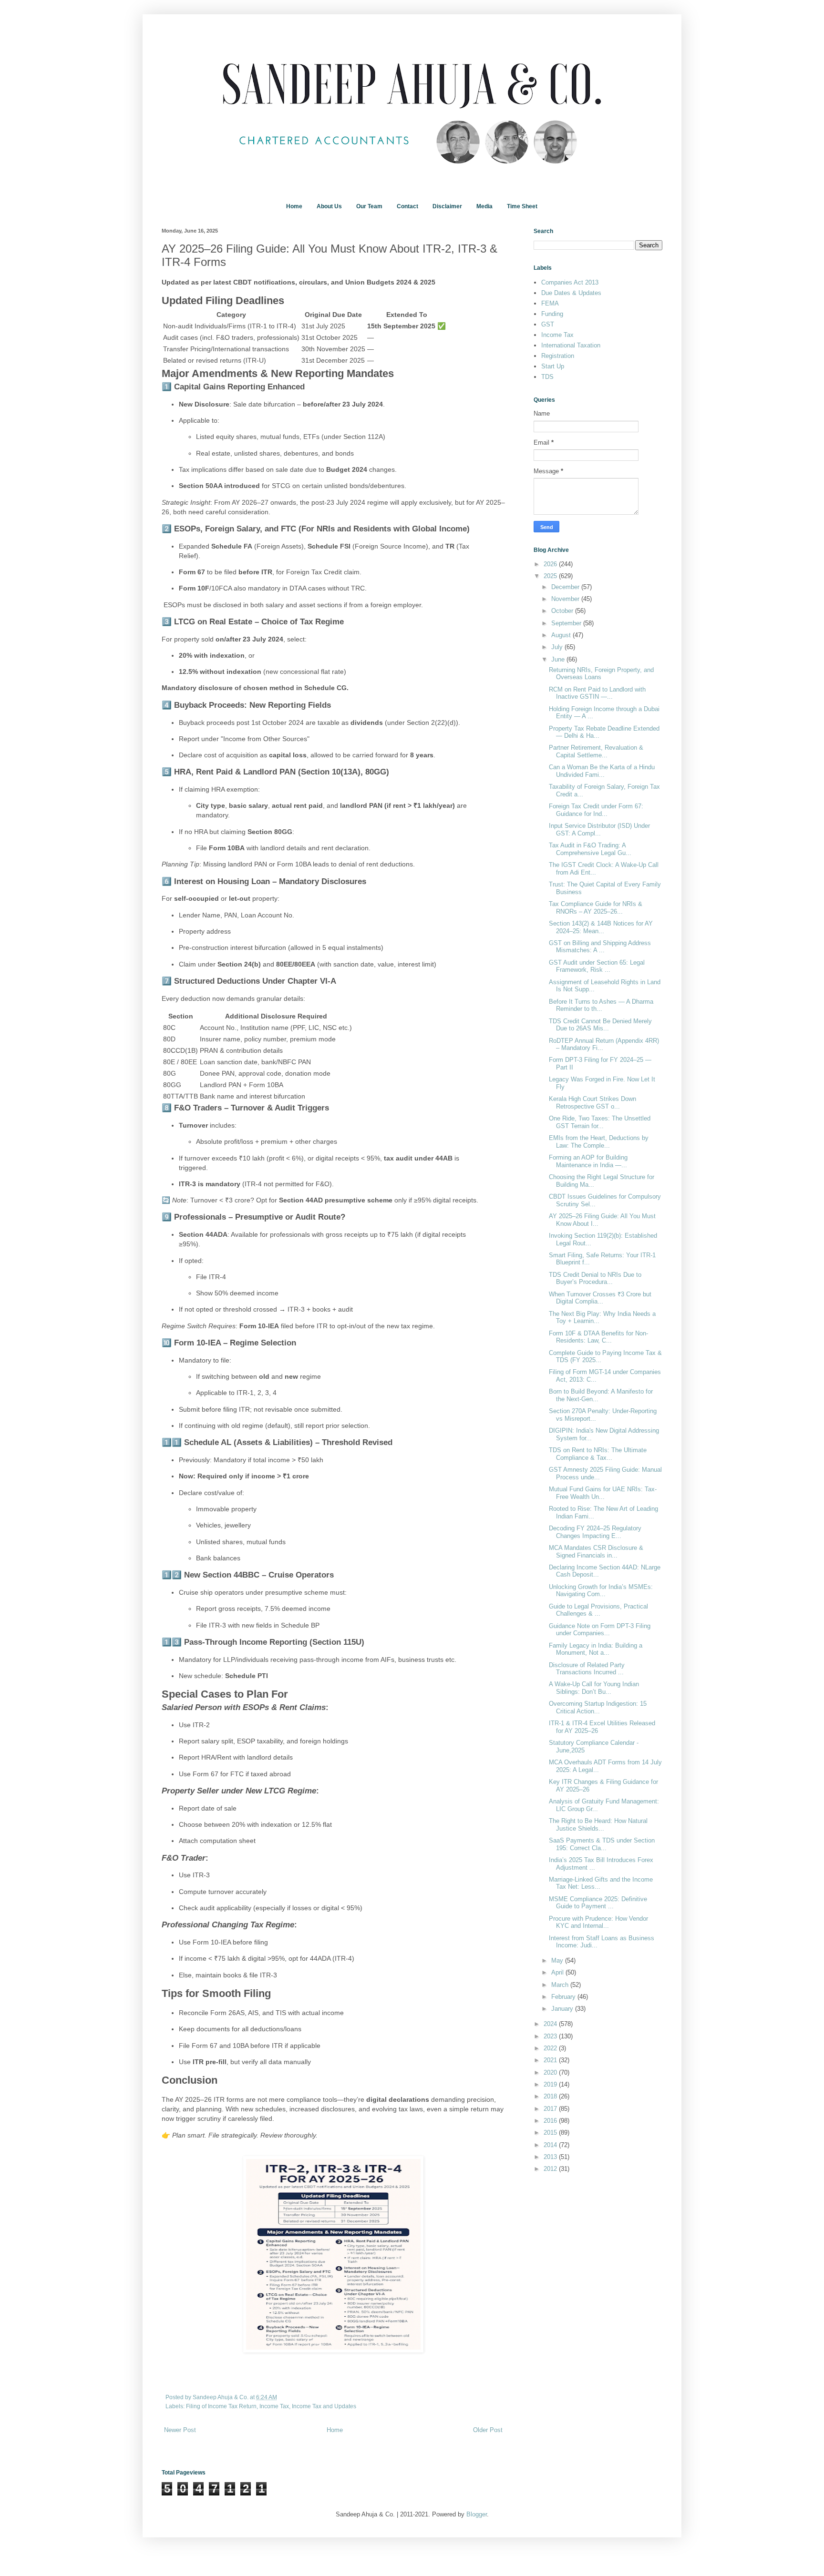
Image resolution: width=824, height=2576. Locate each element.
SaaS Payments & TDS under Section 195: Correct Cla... (602, 1844)
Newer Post (180, 2430)
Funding (552, 314)
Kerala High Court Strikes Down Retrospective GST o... (592, 1103)
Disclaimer (447, 206)
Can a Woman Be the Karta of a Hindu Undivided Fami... (602, 771)
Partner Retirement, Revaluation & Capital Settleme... (596, 751)
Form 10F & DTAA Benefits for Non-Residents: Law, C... (598, 1337)
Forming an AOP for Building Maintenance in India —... (588, 1161)
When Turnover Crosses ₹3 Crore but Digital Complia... (600, 1298)
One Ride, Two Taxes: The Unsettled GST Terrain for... (600, 1122)
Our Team (369, 206)
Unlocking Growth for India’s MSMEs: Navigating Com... (601, 1591)
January (563, 2009)
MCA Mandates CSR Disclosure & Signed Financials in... (596, 1552)
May (558, 1960)
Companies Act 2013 (570, 282)
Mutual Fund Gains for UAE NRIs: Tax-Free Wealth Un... (603, 1493)
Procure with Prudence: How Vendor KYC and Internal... (598, 1922)
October (563, 611)
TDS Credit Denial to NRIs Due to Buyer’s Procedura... (595, 1278)
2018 (551, 2096)
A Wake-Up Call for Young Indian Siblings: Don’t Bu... (594, 1688)
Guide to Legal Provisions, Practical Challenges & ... (598, 1610)
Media (484, 206)
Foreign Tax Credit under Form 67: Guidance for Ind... (596, 810)
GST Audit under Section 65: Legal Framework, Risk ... (597, 966)
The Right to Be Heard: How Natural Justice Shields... (598, 1825)
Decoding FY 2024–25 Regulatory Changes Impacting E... (595, 1532)
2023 (551, 2036)
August (562, 635)
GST (548, 324)
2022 (551, 2048)
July (558, 647)
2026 (551, 564)
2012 (551, 2169)
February (564, 1997)
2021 (551, 2060)
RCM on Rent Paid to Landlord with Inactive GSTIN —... (597, 693)
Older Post (488, 2430)
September (567, 623)
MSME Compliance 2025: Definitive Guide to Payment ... (598, 1903)
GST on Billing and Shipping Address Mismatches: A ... (600, 947)
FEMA (550, 303)
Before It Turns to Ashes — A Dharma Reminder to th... (601, 1005)
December (566, 587)
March (561, 1985)
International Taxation (571, 345)
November (566, 599)
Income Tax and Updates (324, 2406)
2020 (551, 2072)
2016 (551, 2121)
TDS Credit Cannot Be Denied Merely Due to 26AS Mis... (600, 1025)
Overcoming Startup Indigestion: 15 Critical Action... (598, 1707)
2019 (551, 2084)
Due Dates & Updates (571, 293)
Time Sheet (522, 206)
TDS (547, 377)
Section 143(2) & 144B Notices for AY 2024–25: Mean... (601, 927)
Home (294, 206)
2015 (551, 2133)
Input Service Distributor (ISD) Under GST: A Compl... (599, 830)
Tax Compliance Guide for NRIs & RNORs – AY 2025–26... (596, 908)
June (559, 659)
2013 (551, 2157)
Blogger (477, 2514)
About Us (329, 206)
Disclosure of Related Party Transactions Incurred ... (587, 1669)
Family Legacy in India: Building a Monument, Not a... (596, 1649)
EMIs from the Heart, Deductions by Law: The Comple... (599, 1142)
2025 (551, 576)
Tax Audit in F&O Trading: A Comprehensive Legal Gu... (590, 849)
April (558, 1972)
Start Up (553, 366)
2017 (551, 2109)
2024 (551, 2024)
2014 (551, 2145)
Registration (558, 356)
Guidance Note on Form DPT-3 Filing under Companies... (600, 1630)
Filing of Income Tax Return (221, 2406)
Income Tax (274, 2406)
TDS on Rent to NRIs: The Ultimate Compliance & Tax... (598, 1454)
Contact (407, 206)
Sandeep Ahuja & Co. (221, 2397)
